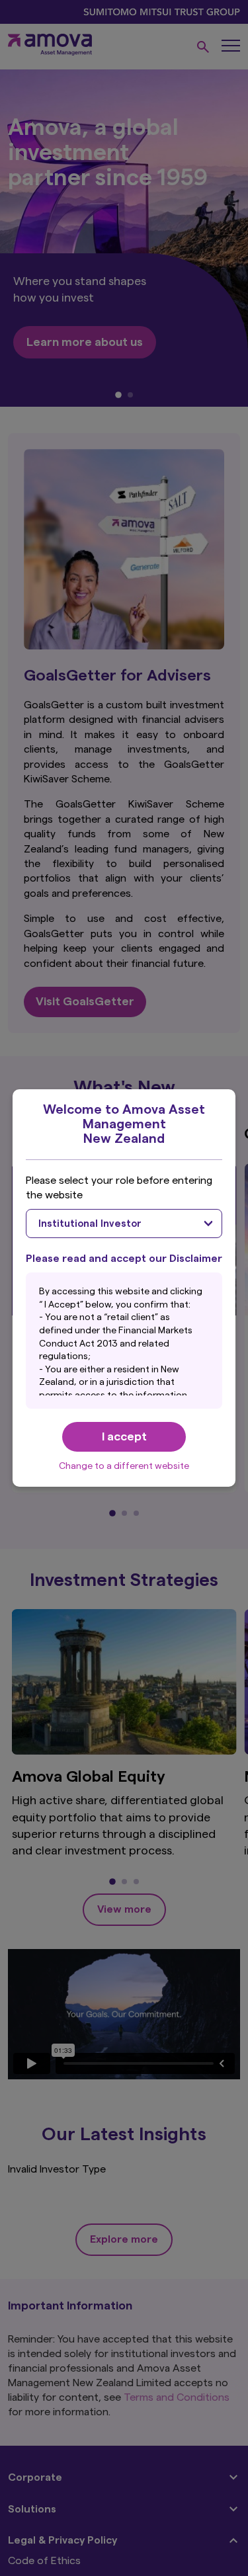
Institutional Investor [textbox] (90, 1224)
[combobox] (124, 1224)
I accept (124, 1436)
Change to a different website (124, 1466)
